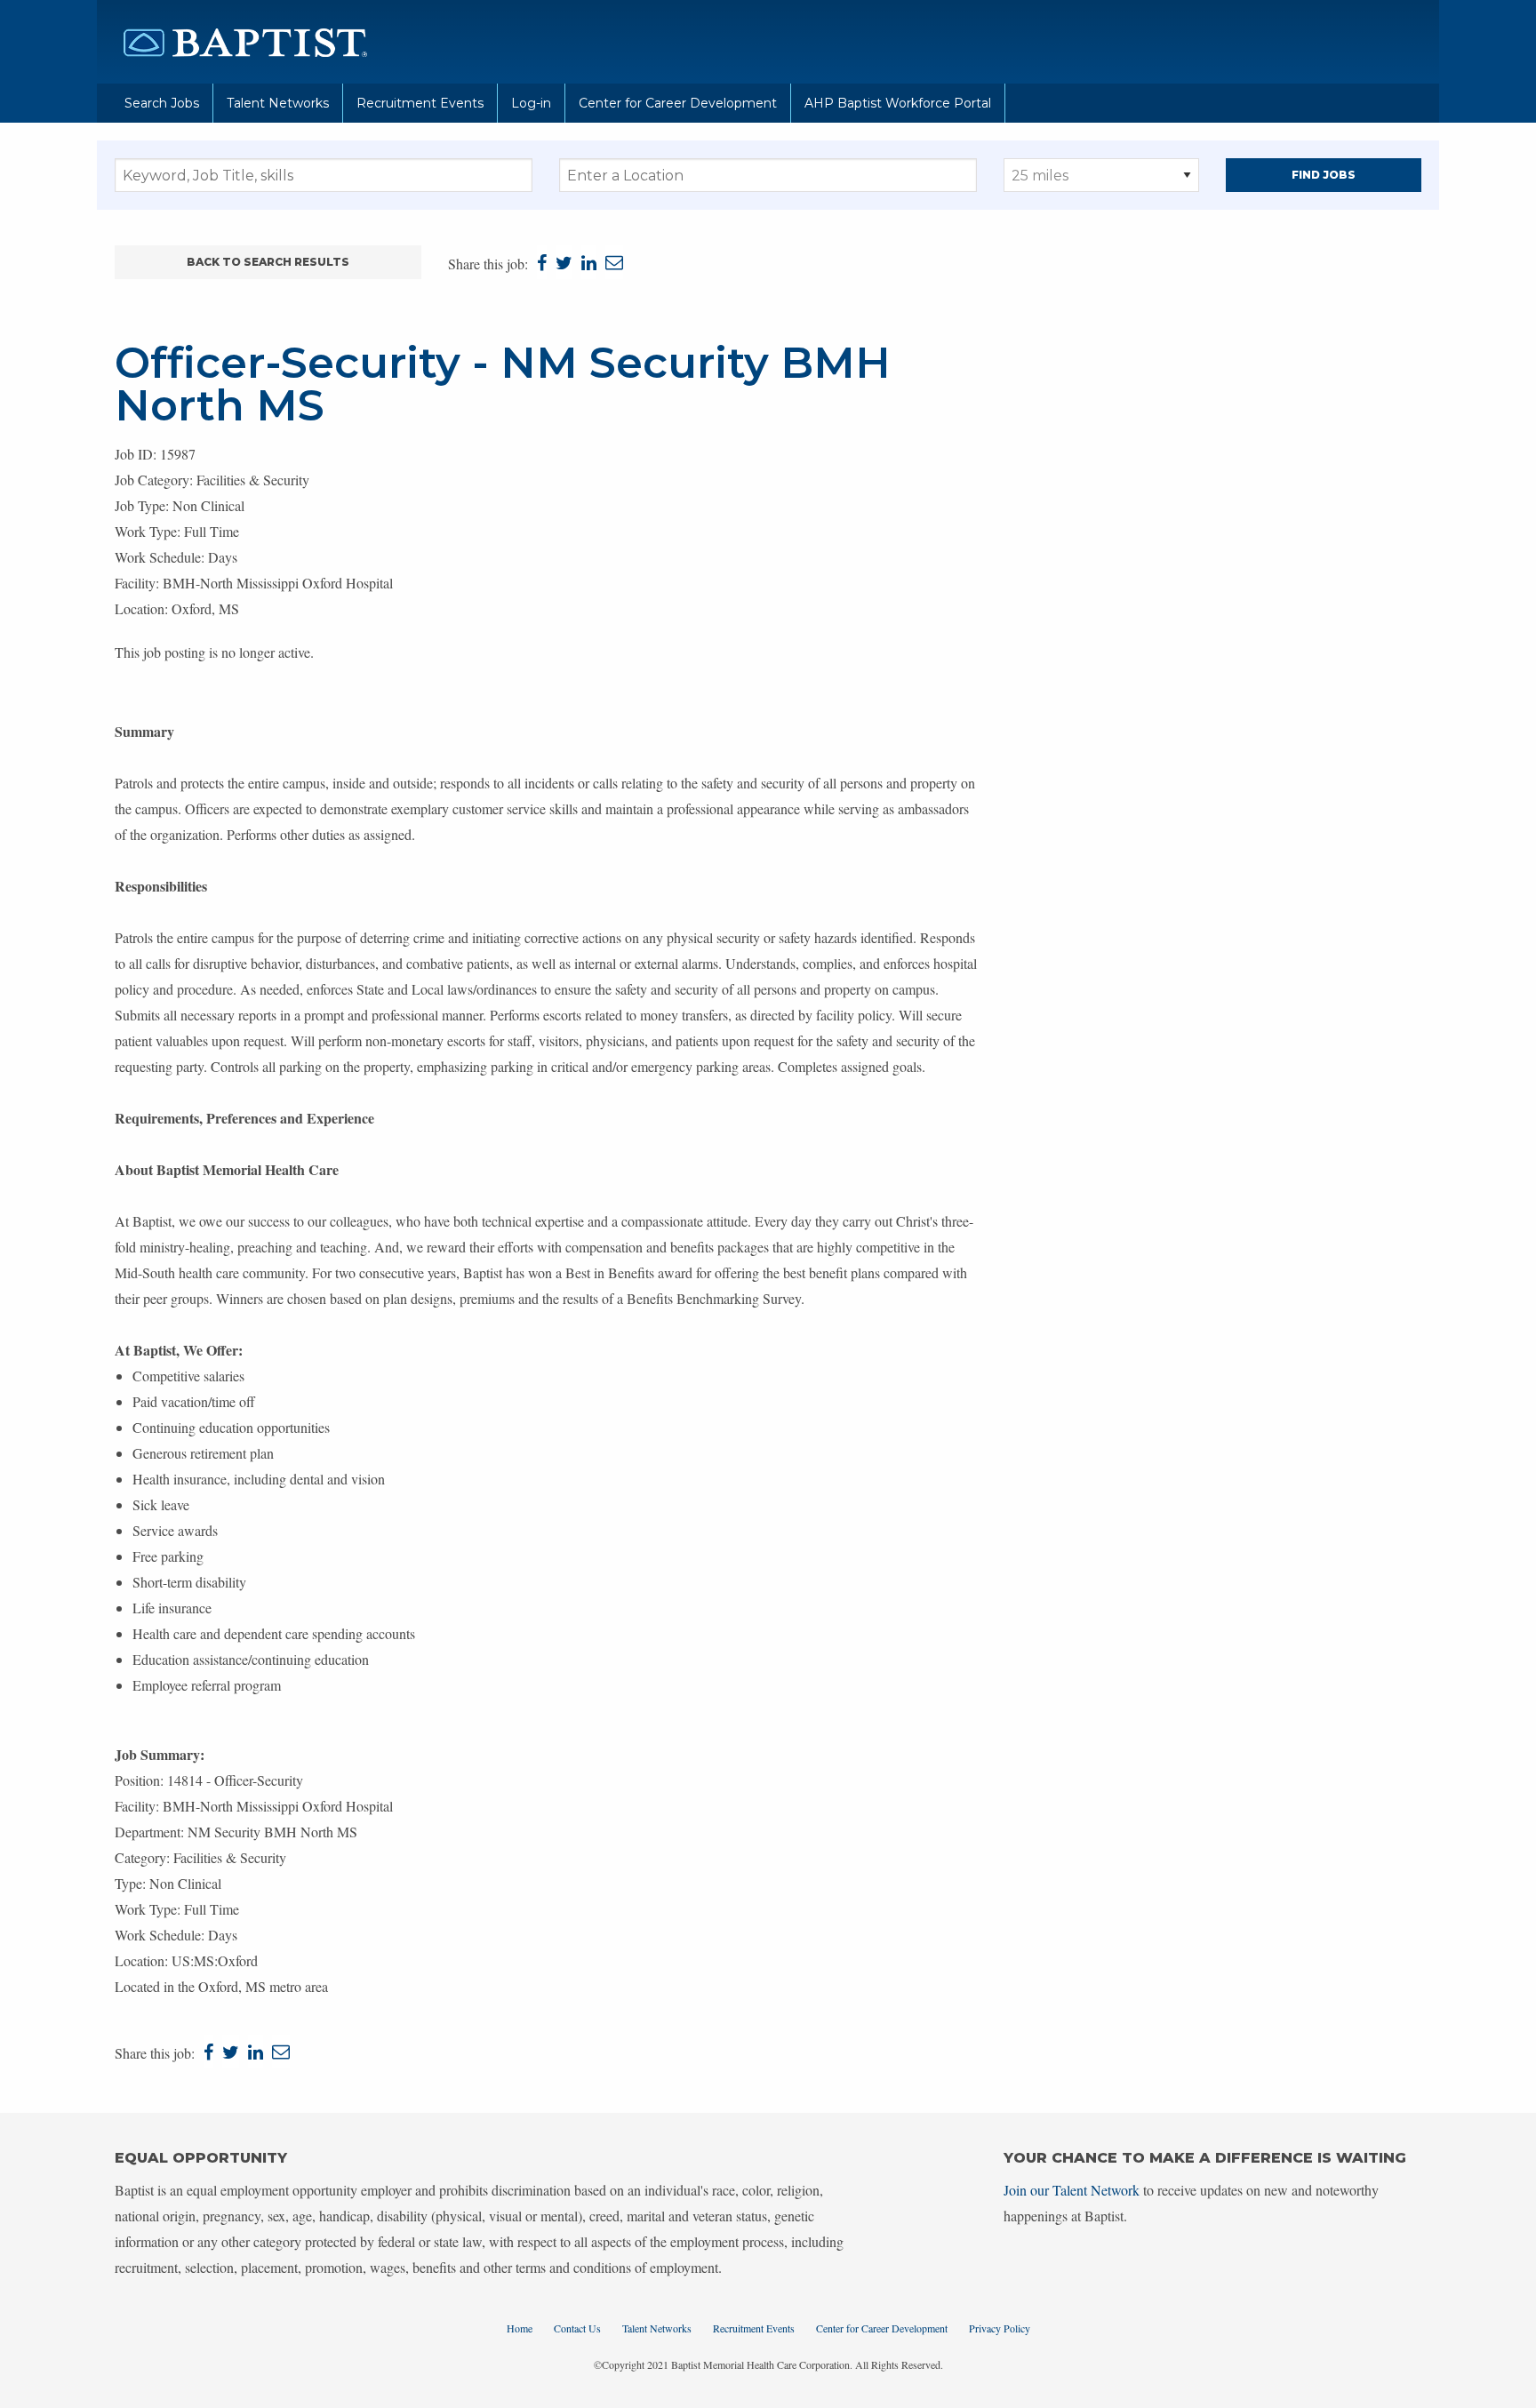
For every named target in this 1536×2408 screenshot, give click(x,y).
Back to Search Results (268, 262)
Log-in (531, 103)
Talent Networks (278, 103)
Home (520, 2328)
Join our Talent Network (1072, 2190)
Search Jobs (162, 103)
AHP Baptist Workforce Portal (898, 103)
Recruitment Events (420, 103)
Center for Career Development (678, 103)
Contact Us (577, 2328)
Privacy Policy (1000, 2328)
